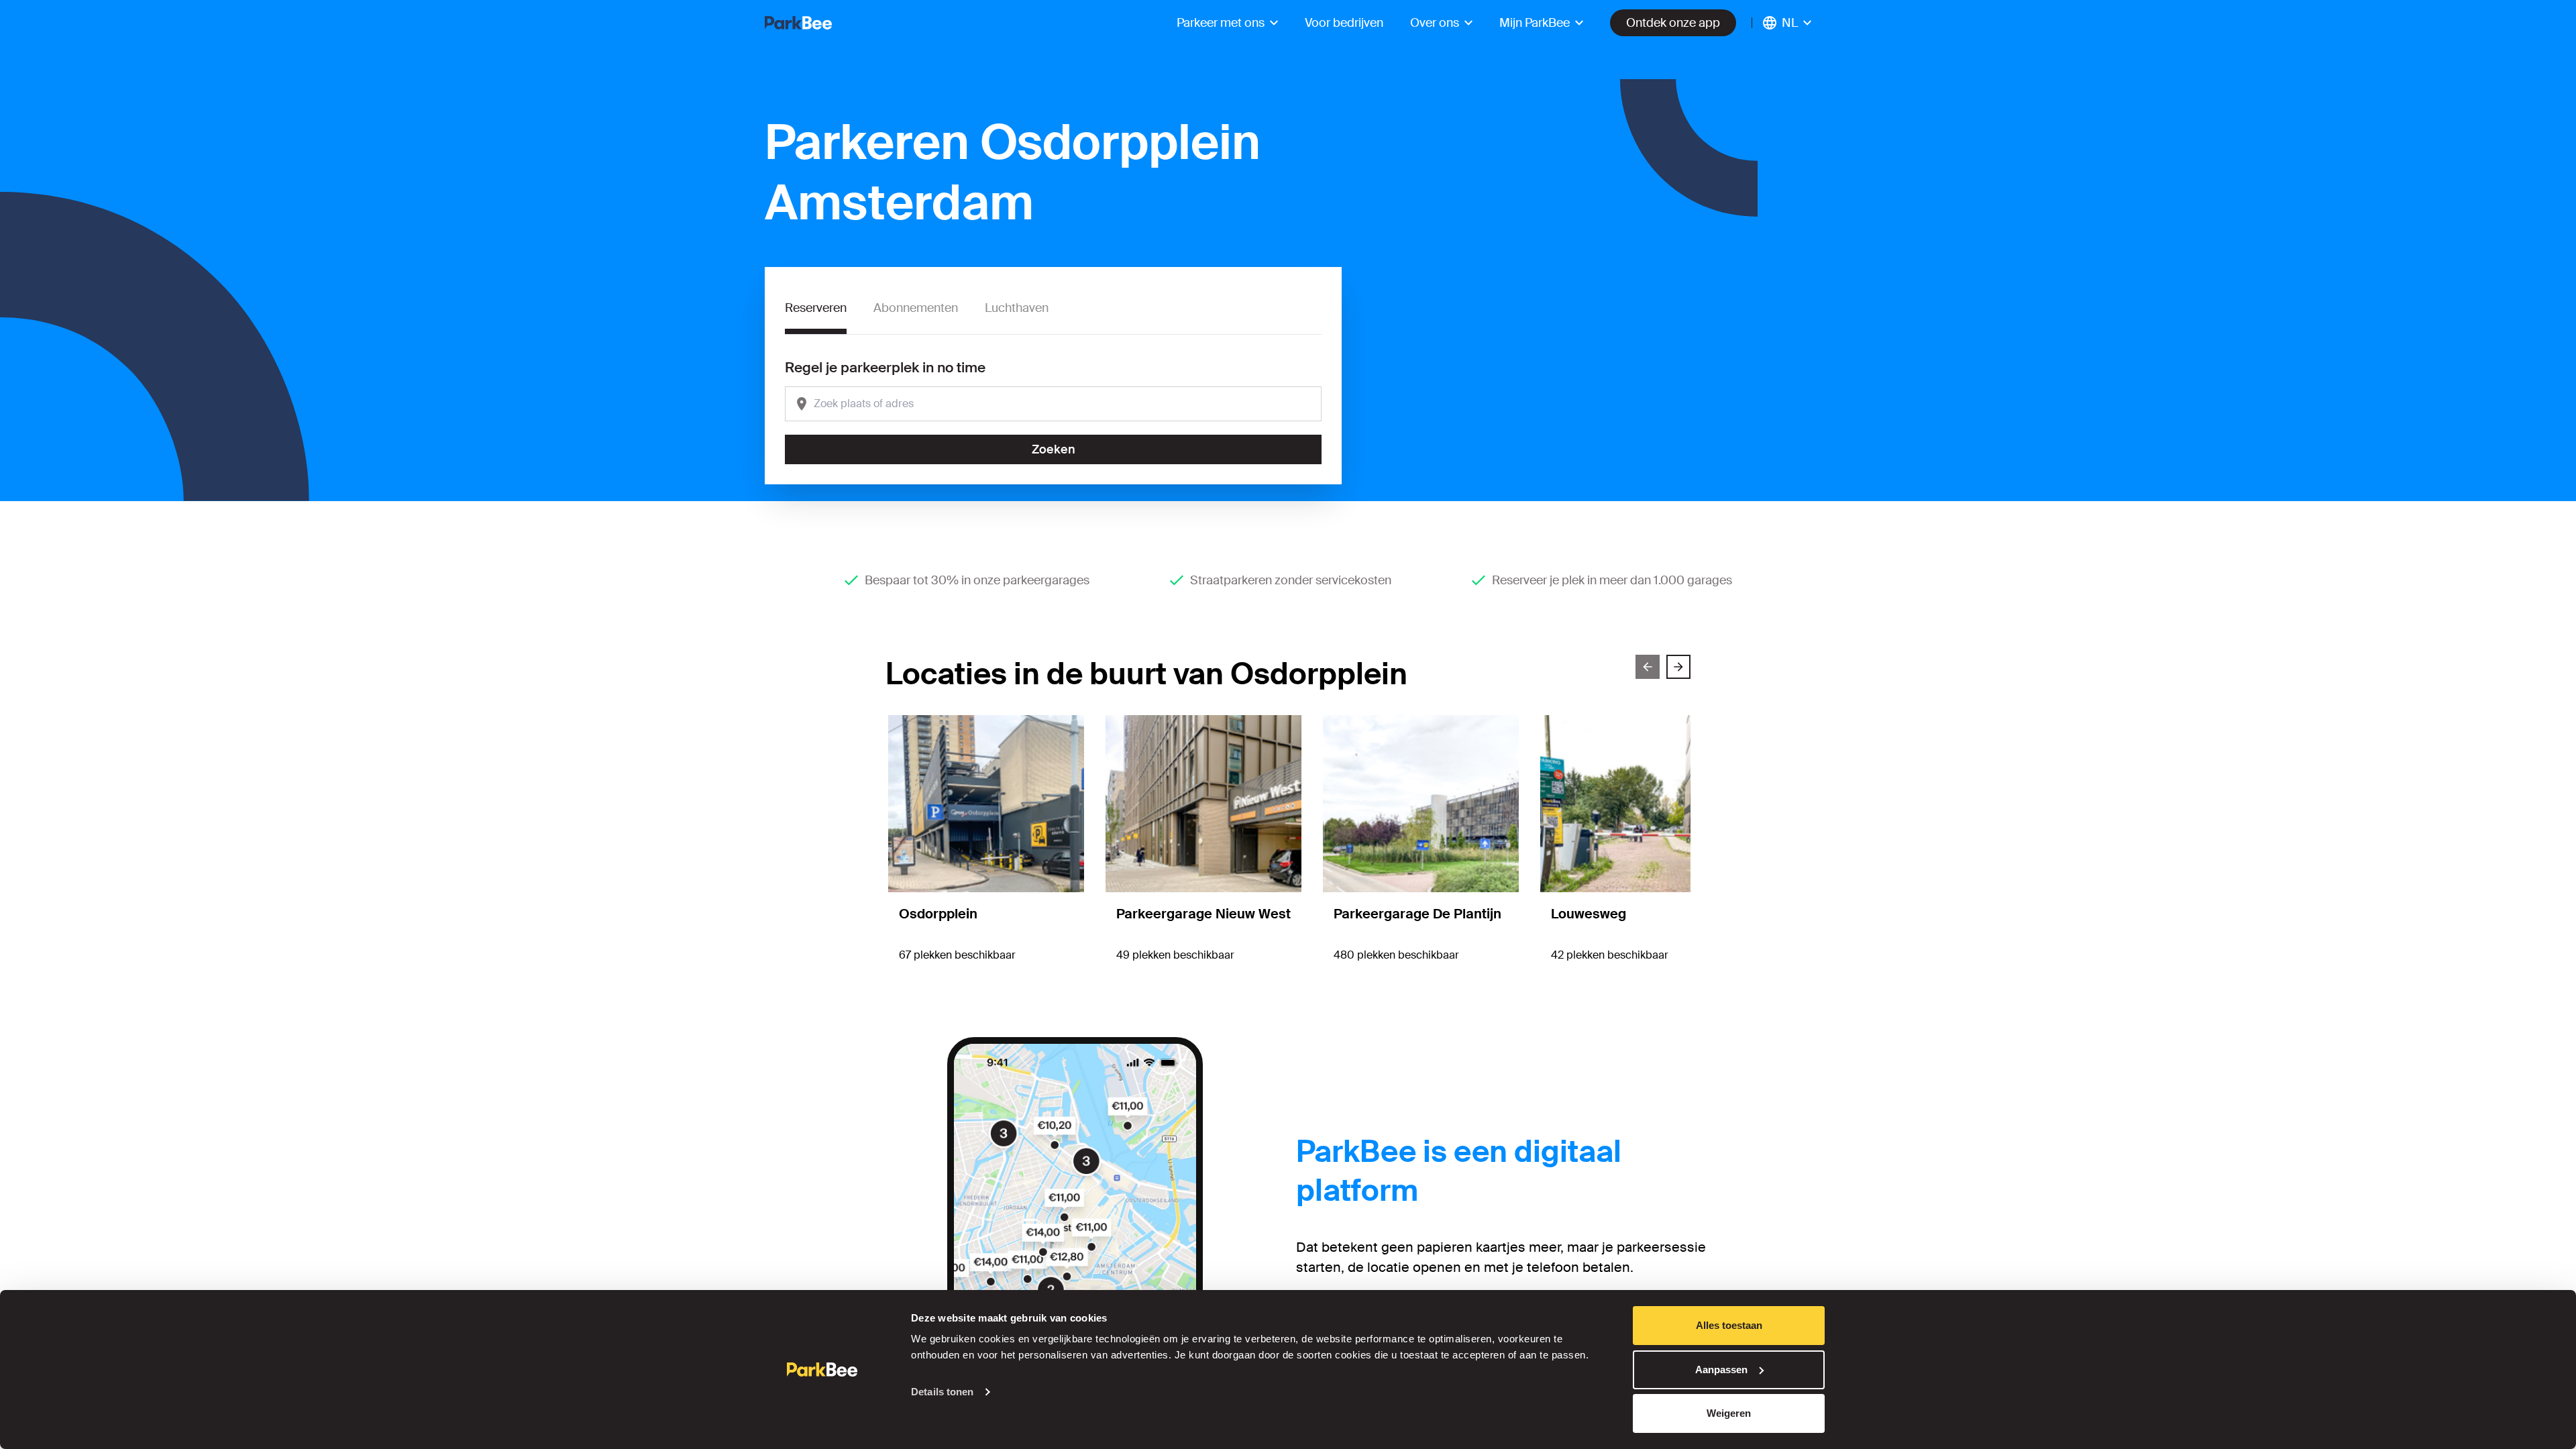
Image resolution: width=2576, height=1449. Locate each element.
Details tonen (942, 1392)
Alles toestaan (1729, 1325)
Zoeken (1054, 449)
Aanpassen (1721, 1370)
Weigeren (1729, 1413)
